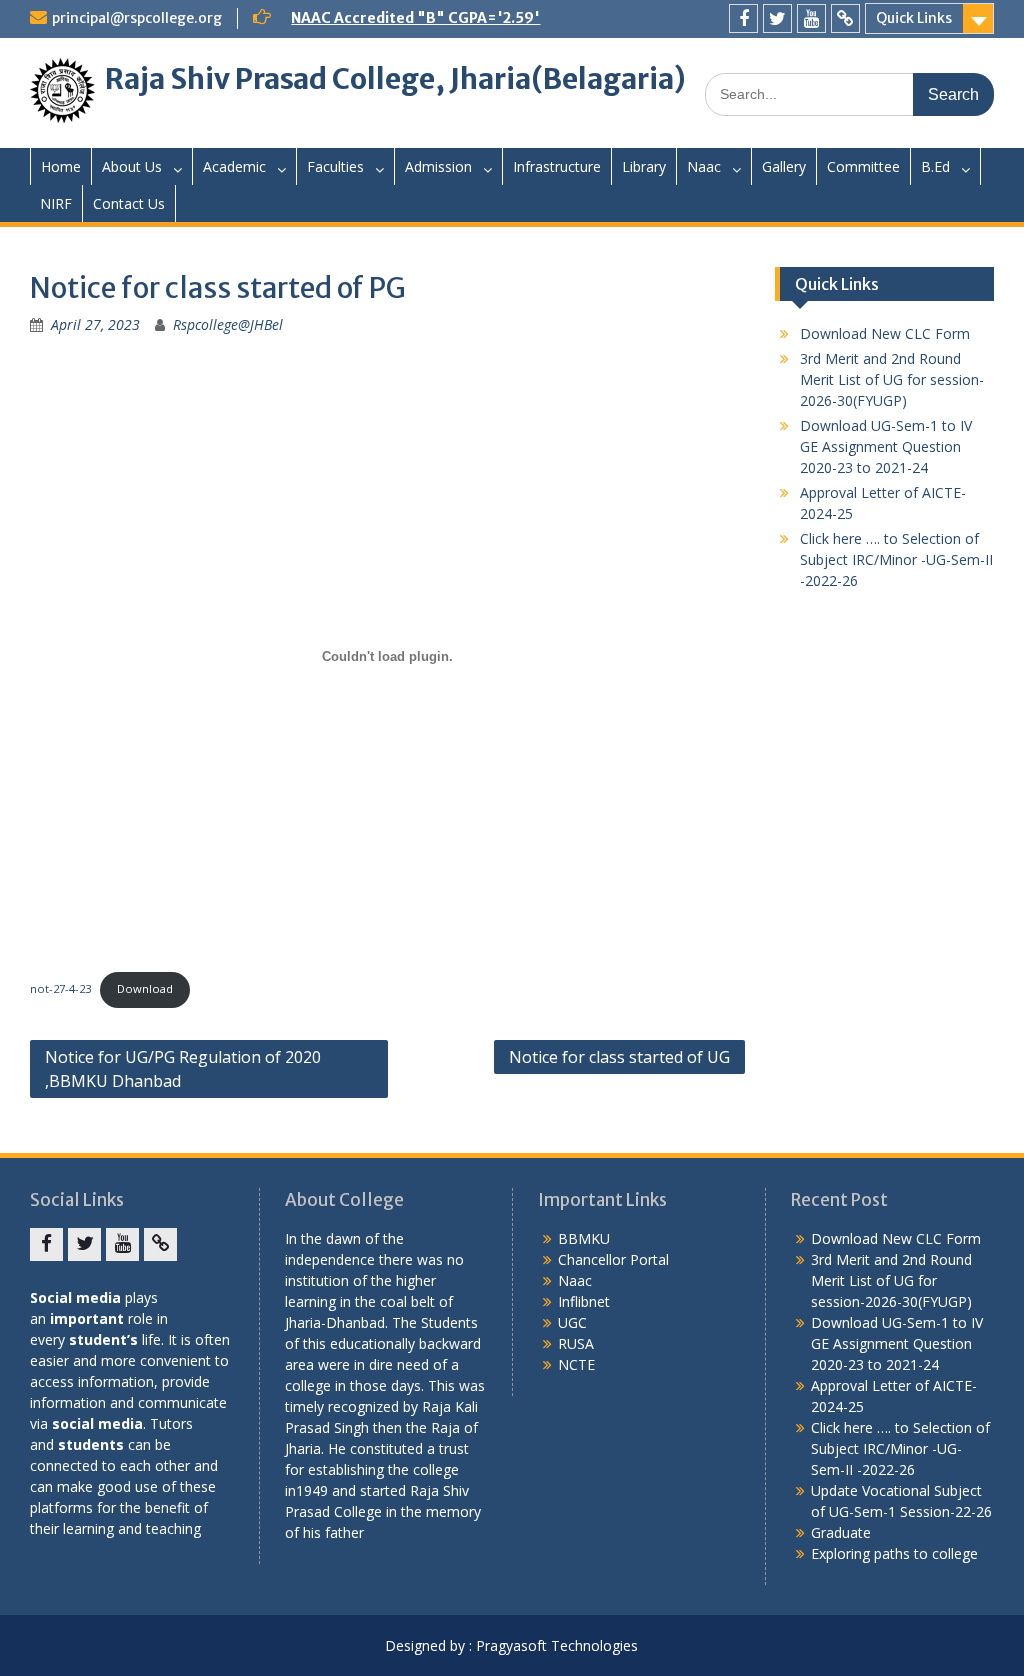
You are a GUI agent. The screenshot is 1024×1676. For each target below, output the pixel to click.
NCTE (576, 1364)
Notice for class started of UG (619, 1057)
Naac (704, 166)
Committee (863, 166)
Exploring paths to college (894, 1553)
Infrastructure (557, 166)
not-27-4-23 (60, 988)
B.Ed (935, 166)
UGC (572, 1322)
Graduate (841, 1532)
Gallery (784, 166)
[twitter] (777, 18)
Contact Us (129, 203)
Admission (438, 166)
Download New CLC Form (885, 333)
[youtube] (811, 18)
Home (61, 166)
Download (145, 988)
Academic (234, 166)
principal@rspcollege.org (137, 18)
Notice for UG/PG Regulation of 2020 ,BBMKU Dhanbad (183, 1069)
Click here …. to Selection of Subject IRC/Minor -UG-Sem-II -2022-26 (896, 559)
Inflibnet (584, 1301)
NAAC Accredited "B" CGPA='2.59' (415, 18)
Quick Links (914, 18)
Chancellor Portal (613, 1259)
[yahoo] (845, 18)
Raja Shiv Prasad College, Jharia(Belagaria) (395, 79)
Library (644, 166)
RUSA (576, 1343)
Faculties (335, 166)
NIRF (56, 203)
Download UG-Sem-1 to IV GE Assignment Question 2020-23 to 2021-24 (886, 446)
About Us (132, 166)
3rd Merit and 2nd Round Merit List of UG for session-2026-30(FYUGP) (892, 379)
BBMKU (584, 1238)
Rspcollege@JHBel (228, 324)
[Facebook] (743, 18)
